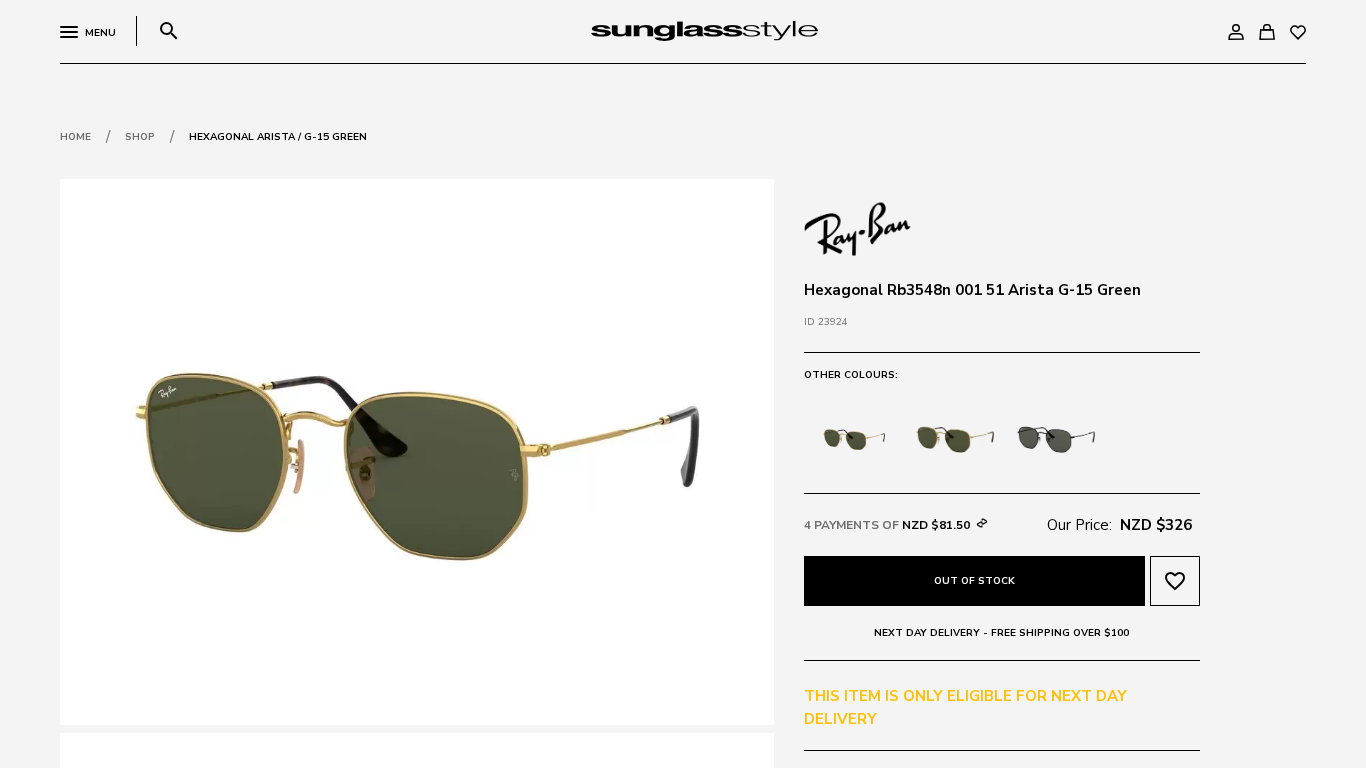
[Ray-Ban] (857, 227)
